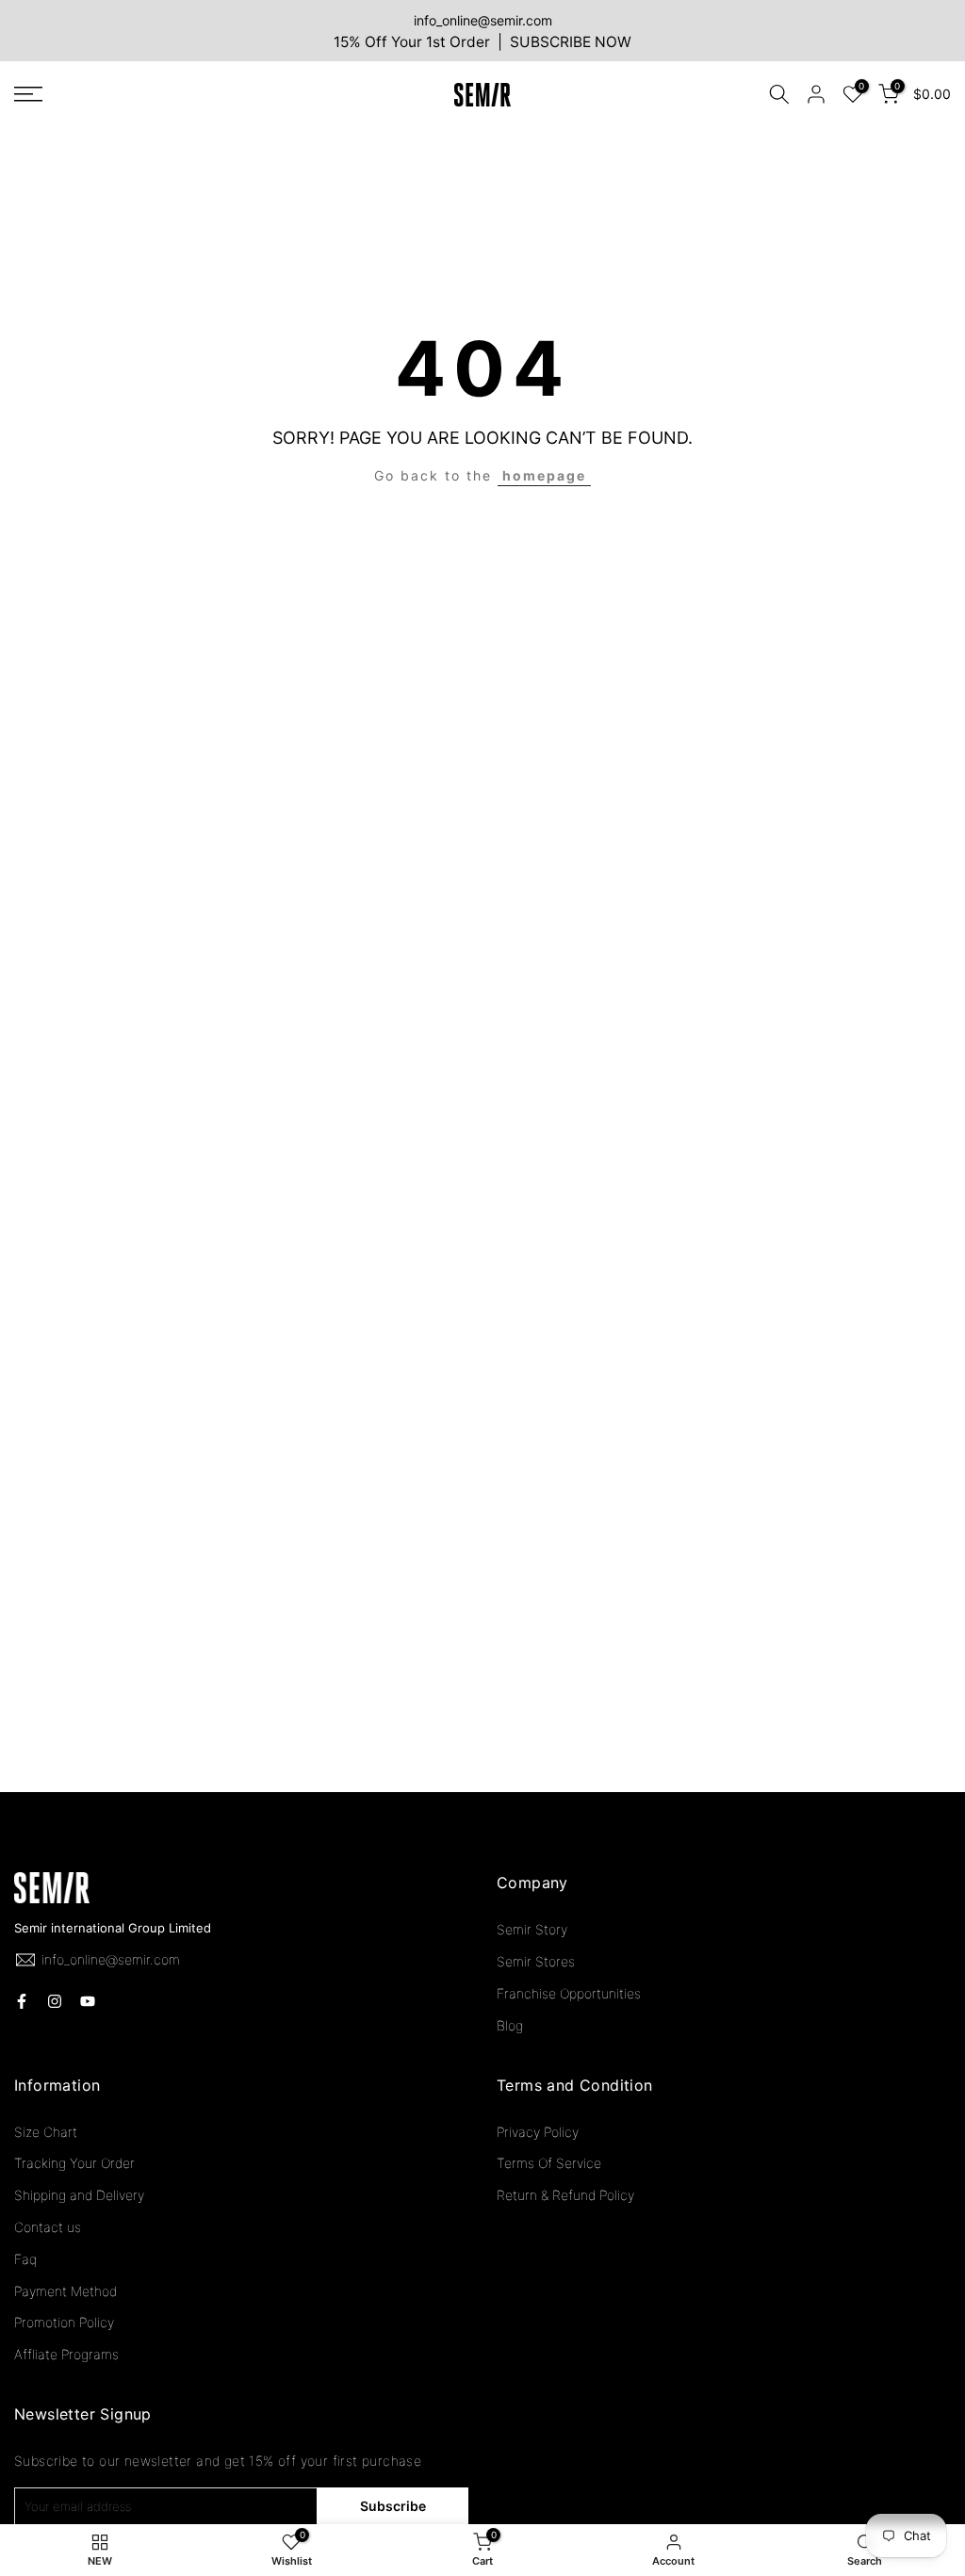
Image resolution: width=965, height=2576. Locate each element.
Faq (25, 2259)
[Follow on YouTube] (88, 2001)
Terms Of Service (549, 2163)
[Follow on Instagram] (55, 2001)
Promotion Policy (64, 2322)
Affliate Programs (66, 2354)
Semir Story (532, 1929)
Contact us (48, 2227)
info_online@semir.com (483, 20)
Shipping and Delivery (79, 2195)
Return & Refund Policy (565, 2195)
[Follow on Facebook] (22, 2001)
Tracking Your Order (74, 2163)
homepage (544, 475)
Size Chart (46, 2132)
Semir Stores (536, 1961)
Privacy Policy (538, 2132)
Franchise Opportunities (569, 1993)
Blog (510, 2025)
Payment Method (65, 2291)
